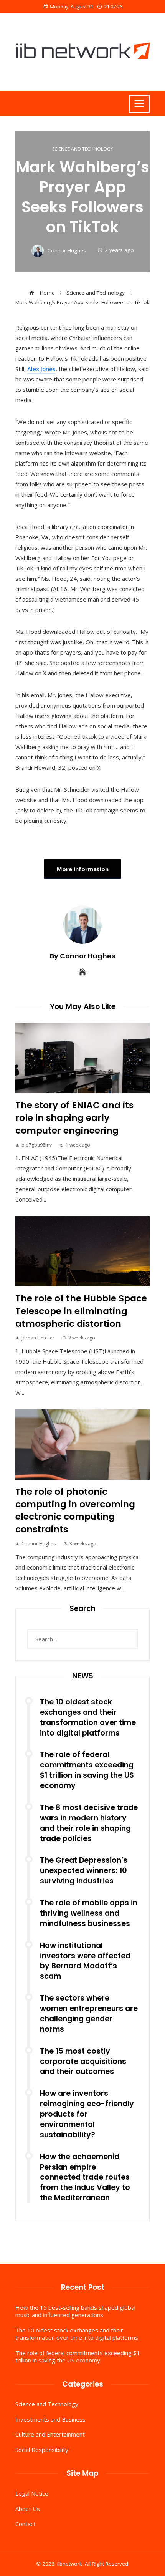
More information (83, 869)
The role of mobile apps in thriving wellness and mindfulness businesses (89, 1913)
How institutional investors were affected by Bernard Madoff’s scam (85, 1961)
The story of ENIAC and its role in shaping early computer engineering (74, 1118)
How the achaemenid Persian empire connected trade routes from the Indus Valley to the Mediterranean (85, 2177)
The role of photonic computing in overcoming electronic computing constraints (75, 1510)
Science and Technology (83, 149)
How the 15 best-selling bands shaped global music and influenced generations (75, 2311)
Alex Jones (41, 369)
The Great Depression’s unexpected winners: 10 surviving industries (84, 1871)
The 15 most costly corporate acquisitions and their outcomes (83, 2061)
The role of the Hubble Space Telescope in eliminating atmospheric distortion (81, 1311)
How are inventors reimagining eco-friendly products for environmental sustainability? (87, 2114)
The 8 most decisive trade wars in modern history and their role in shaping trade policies (89, 1823)
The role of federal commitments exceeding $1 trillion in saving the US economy (87, 1770)
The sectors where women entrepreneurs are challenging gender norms (89, 2014)
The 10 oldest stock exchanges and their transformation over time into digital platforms (88, 1717)
